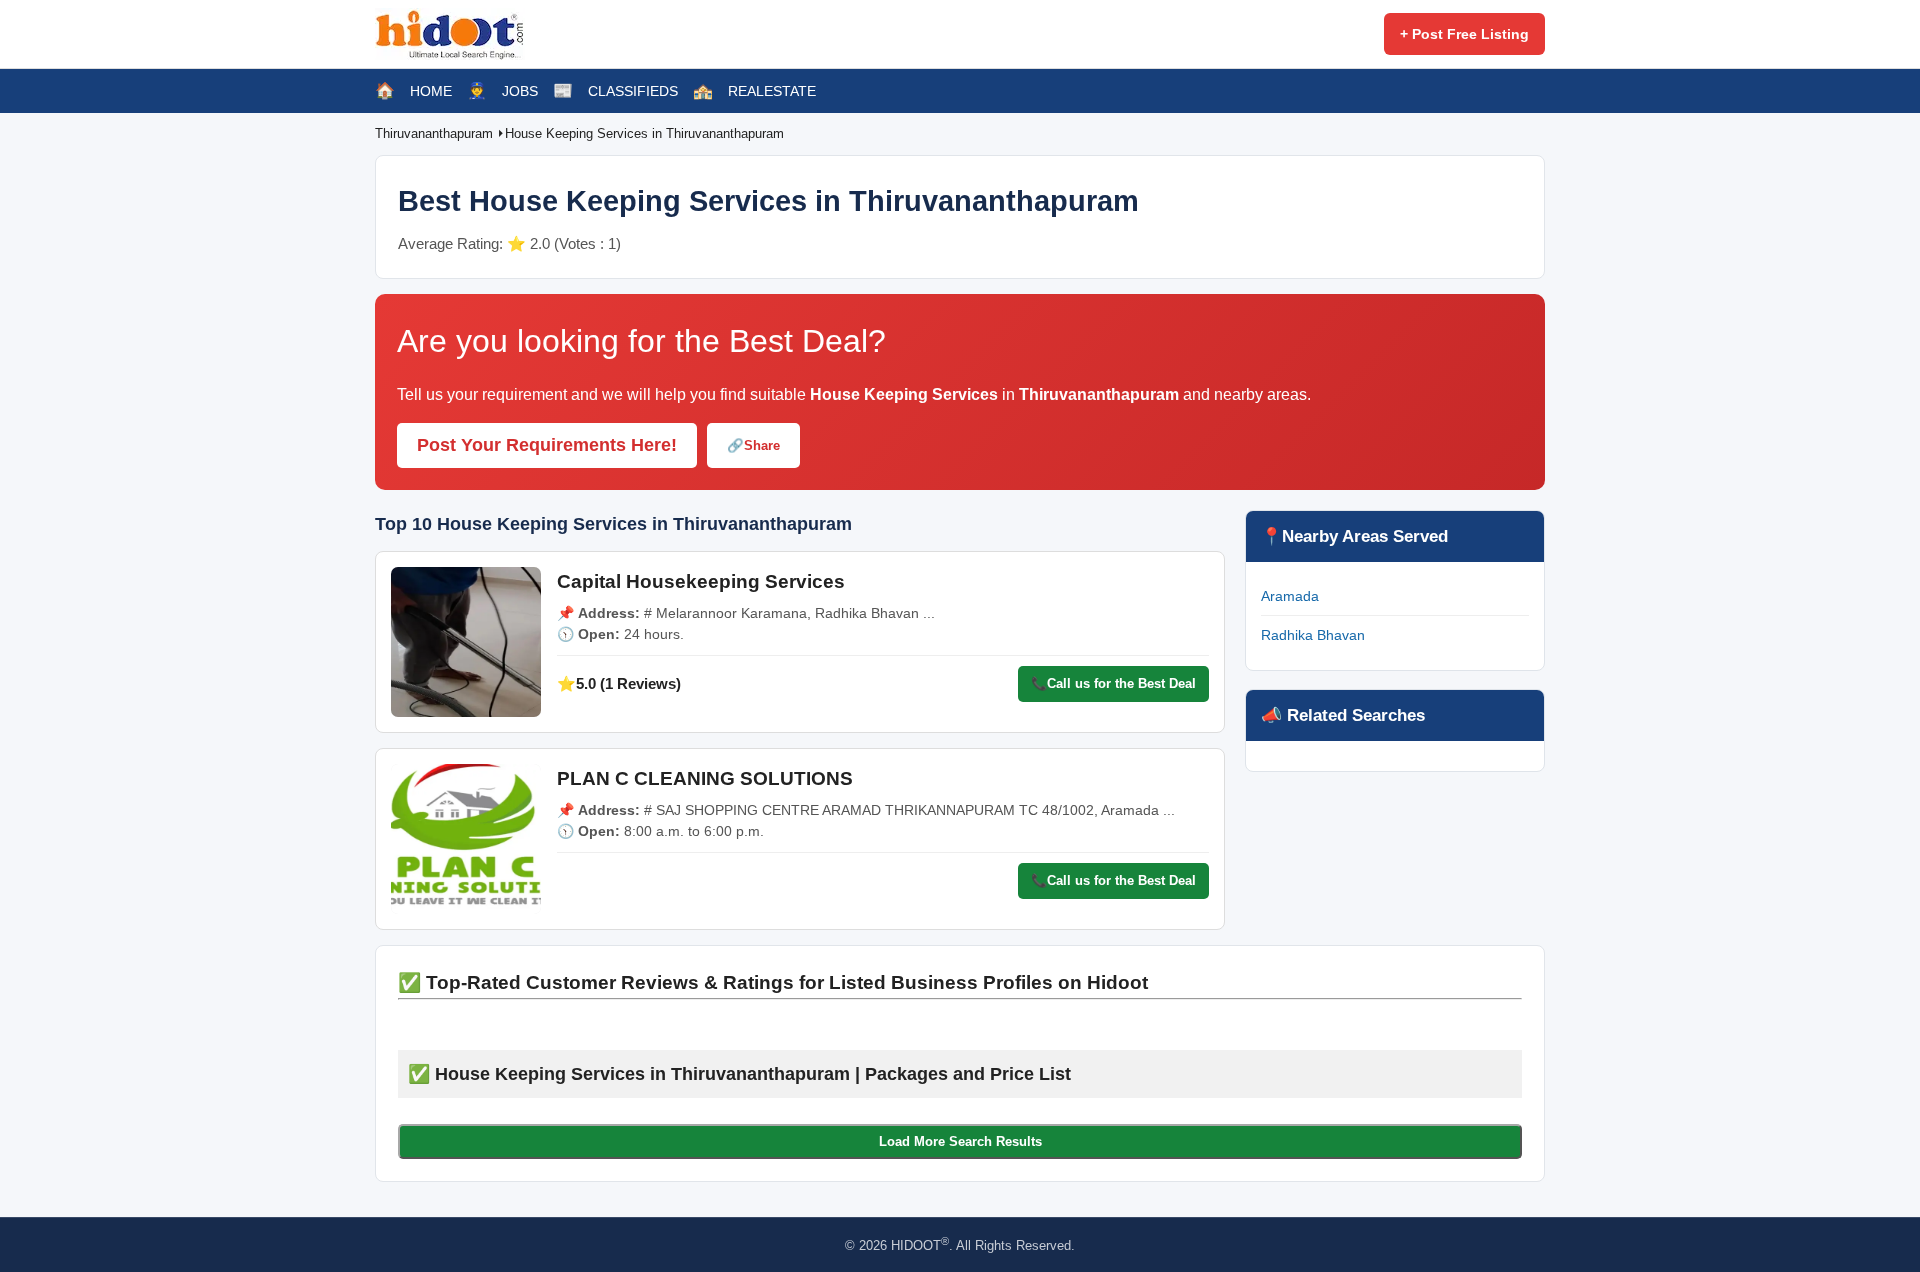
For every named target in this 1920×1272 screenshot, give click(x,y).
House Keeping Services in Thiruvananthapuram (644, 133)
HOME (431, 91)
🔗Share (753, 445)
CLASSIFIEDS (633, 91)
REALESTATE (772, 91)
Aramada (1290, 596)
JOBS (520, 91)
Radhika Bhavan (1313, 635)
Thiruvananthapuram (436, 133)
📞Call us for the (1113, 683)
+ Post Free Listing (1464, 34)
